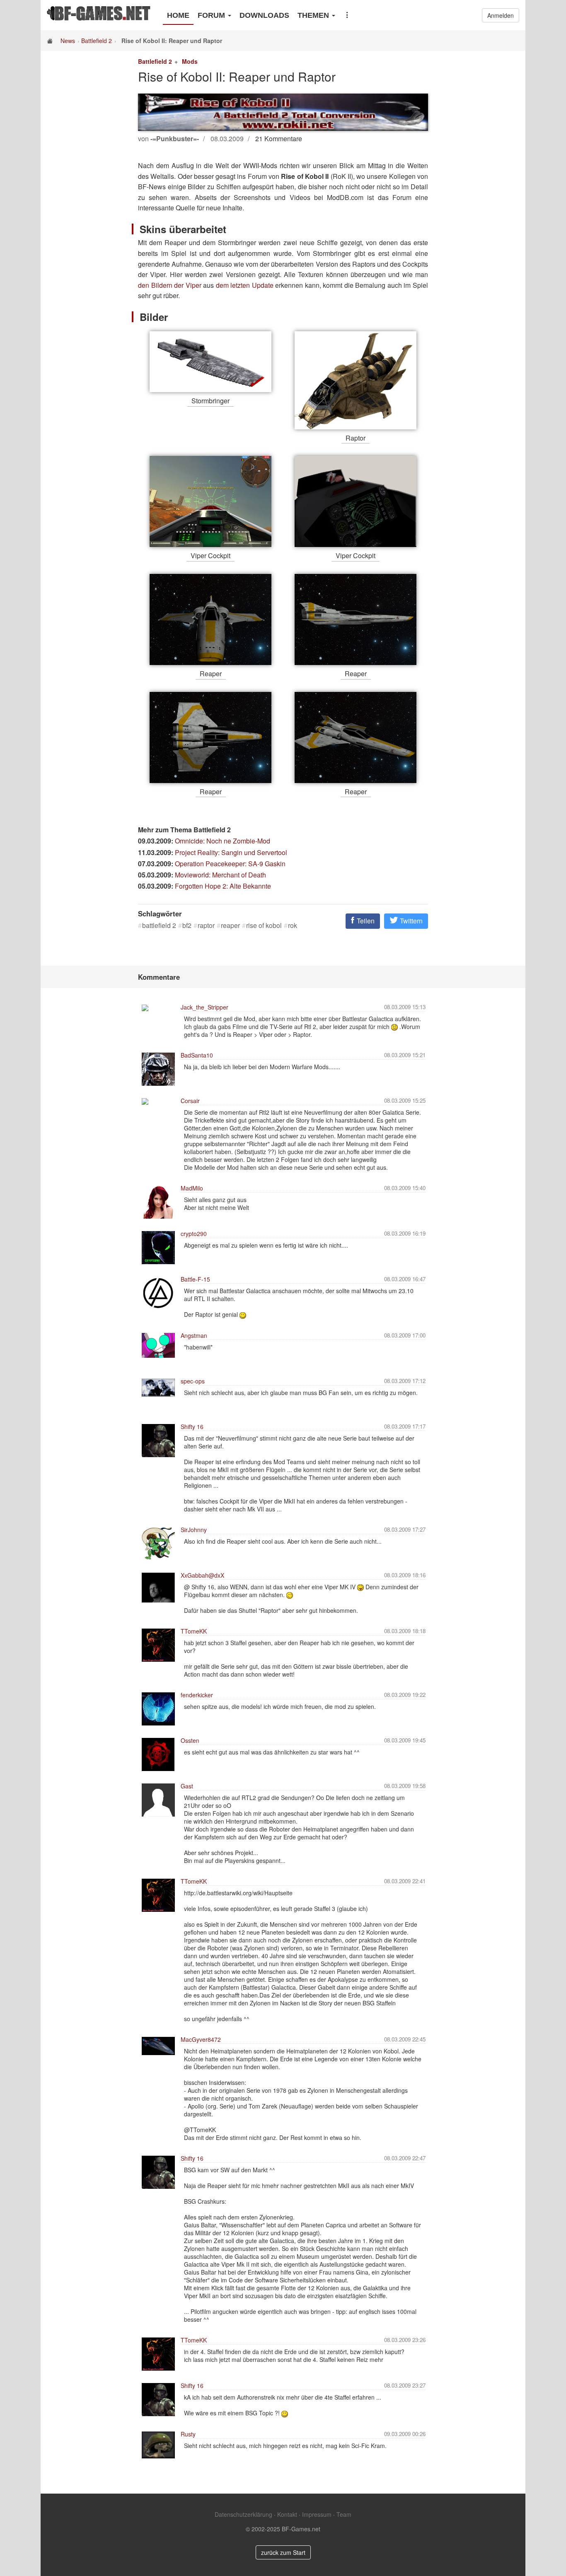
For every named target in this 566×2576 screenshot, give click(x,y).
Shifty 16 (192, 1427)
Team (344, 2514)
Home (178, 15)
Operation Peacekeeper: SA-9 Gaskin (230, 864)
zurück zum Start (283, 2552)
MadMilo (192, 1188)
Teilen (365, 921)
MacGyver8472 (201, 2039)
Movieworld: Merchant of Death (220, 875)
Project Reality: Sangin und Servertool (231, 852)
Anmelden (501, 15)
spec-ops (193, 1381)
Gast (187, 1786)
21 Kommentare (279, 139)
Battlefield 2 (97, 41)
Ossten (190, 1740)
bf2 (187, 925)
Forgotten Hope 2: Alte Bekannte (223, 886)
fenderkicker (197, 1695)
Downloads (264, 15)
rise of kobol (264, 925)
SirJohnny (194, 1530)
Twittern (410, 921)
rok (293, 925)
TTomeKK (194, 1631)
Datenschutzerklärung (243, 2514)
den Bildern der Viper (170, 285)
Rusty (188, 2434)
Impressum (317, 2514)
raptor (206, 925)
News (68, 41)
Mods (190, 61)
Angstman (194, 1335)
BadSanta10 (197, 1055)
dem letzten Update (245, 285)
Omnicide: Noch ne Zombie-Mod (223, 841)
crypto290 (194, 1234)
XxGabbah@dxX (202, 1575)
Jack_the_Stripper (204, 1007)
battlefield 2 (159, 925)
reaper (230, 925)
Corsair (190, 1101)
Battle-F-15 (195, 1279)
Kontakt (287, 2514)
